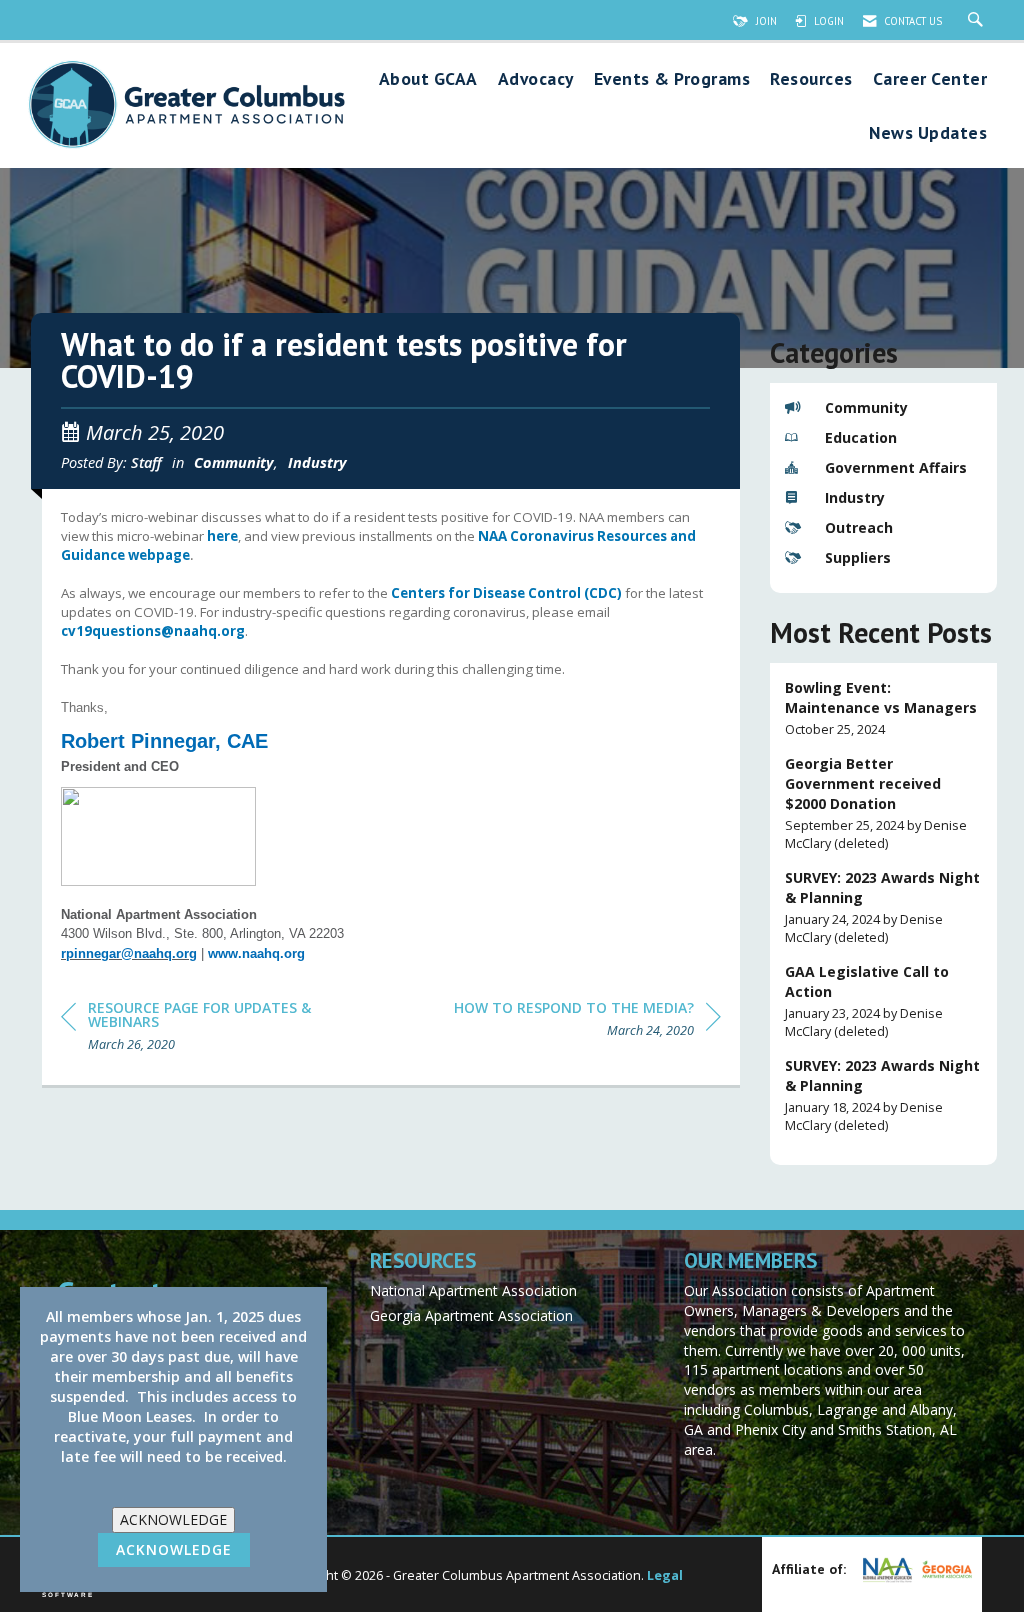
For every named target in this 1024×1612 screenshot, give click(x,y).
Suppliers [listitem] (858, 557)
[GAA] (944, 1569)
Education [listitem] (861, 437)
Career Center (930, 79)
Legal (665, 1575)
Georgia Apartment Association (471, 1315)
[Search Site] (978, 21)
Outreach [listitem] (859, 527)
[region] (587, 1022)
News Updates (928, 133)
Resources (811, 79)
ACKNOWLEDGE (173, 1519)
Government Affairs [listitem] (896, 467)
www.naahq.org (256, 953)
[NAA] (885, 1570)
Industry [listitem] (855, 497)
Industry (317, 462)
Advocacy (536, 79)
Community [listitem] (866, 407)
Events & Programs (672, 79)
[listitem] (884, 708)
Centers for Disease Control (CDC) (506, 593)
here (222, 536)
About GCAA (428, 79)
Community (234, 462)
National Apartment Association (473, 1290)
